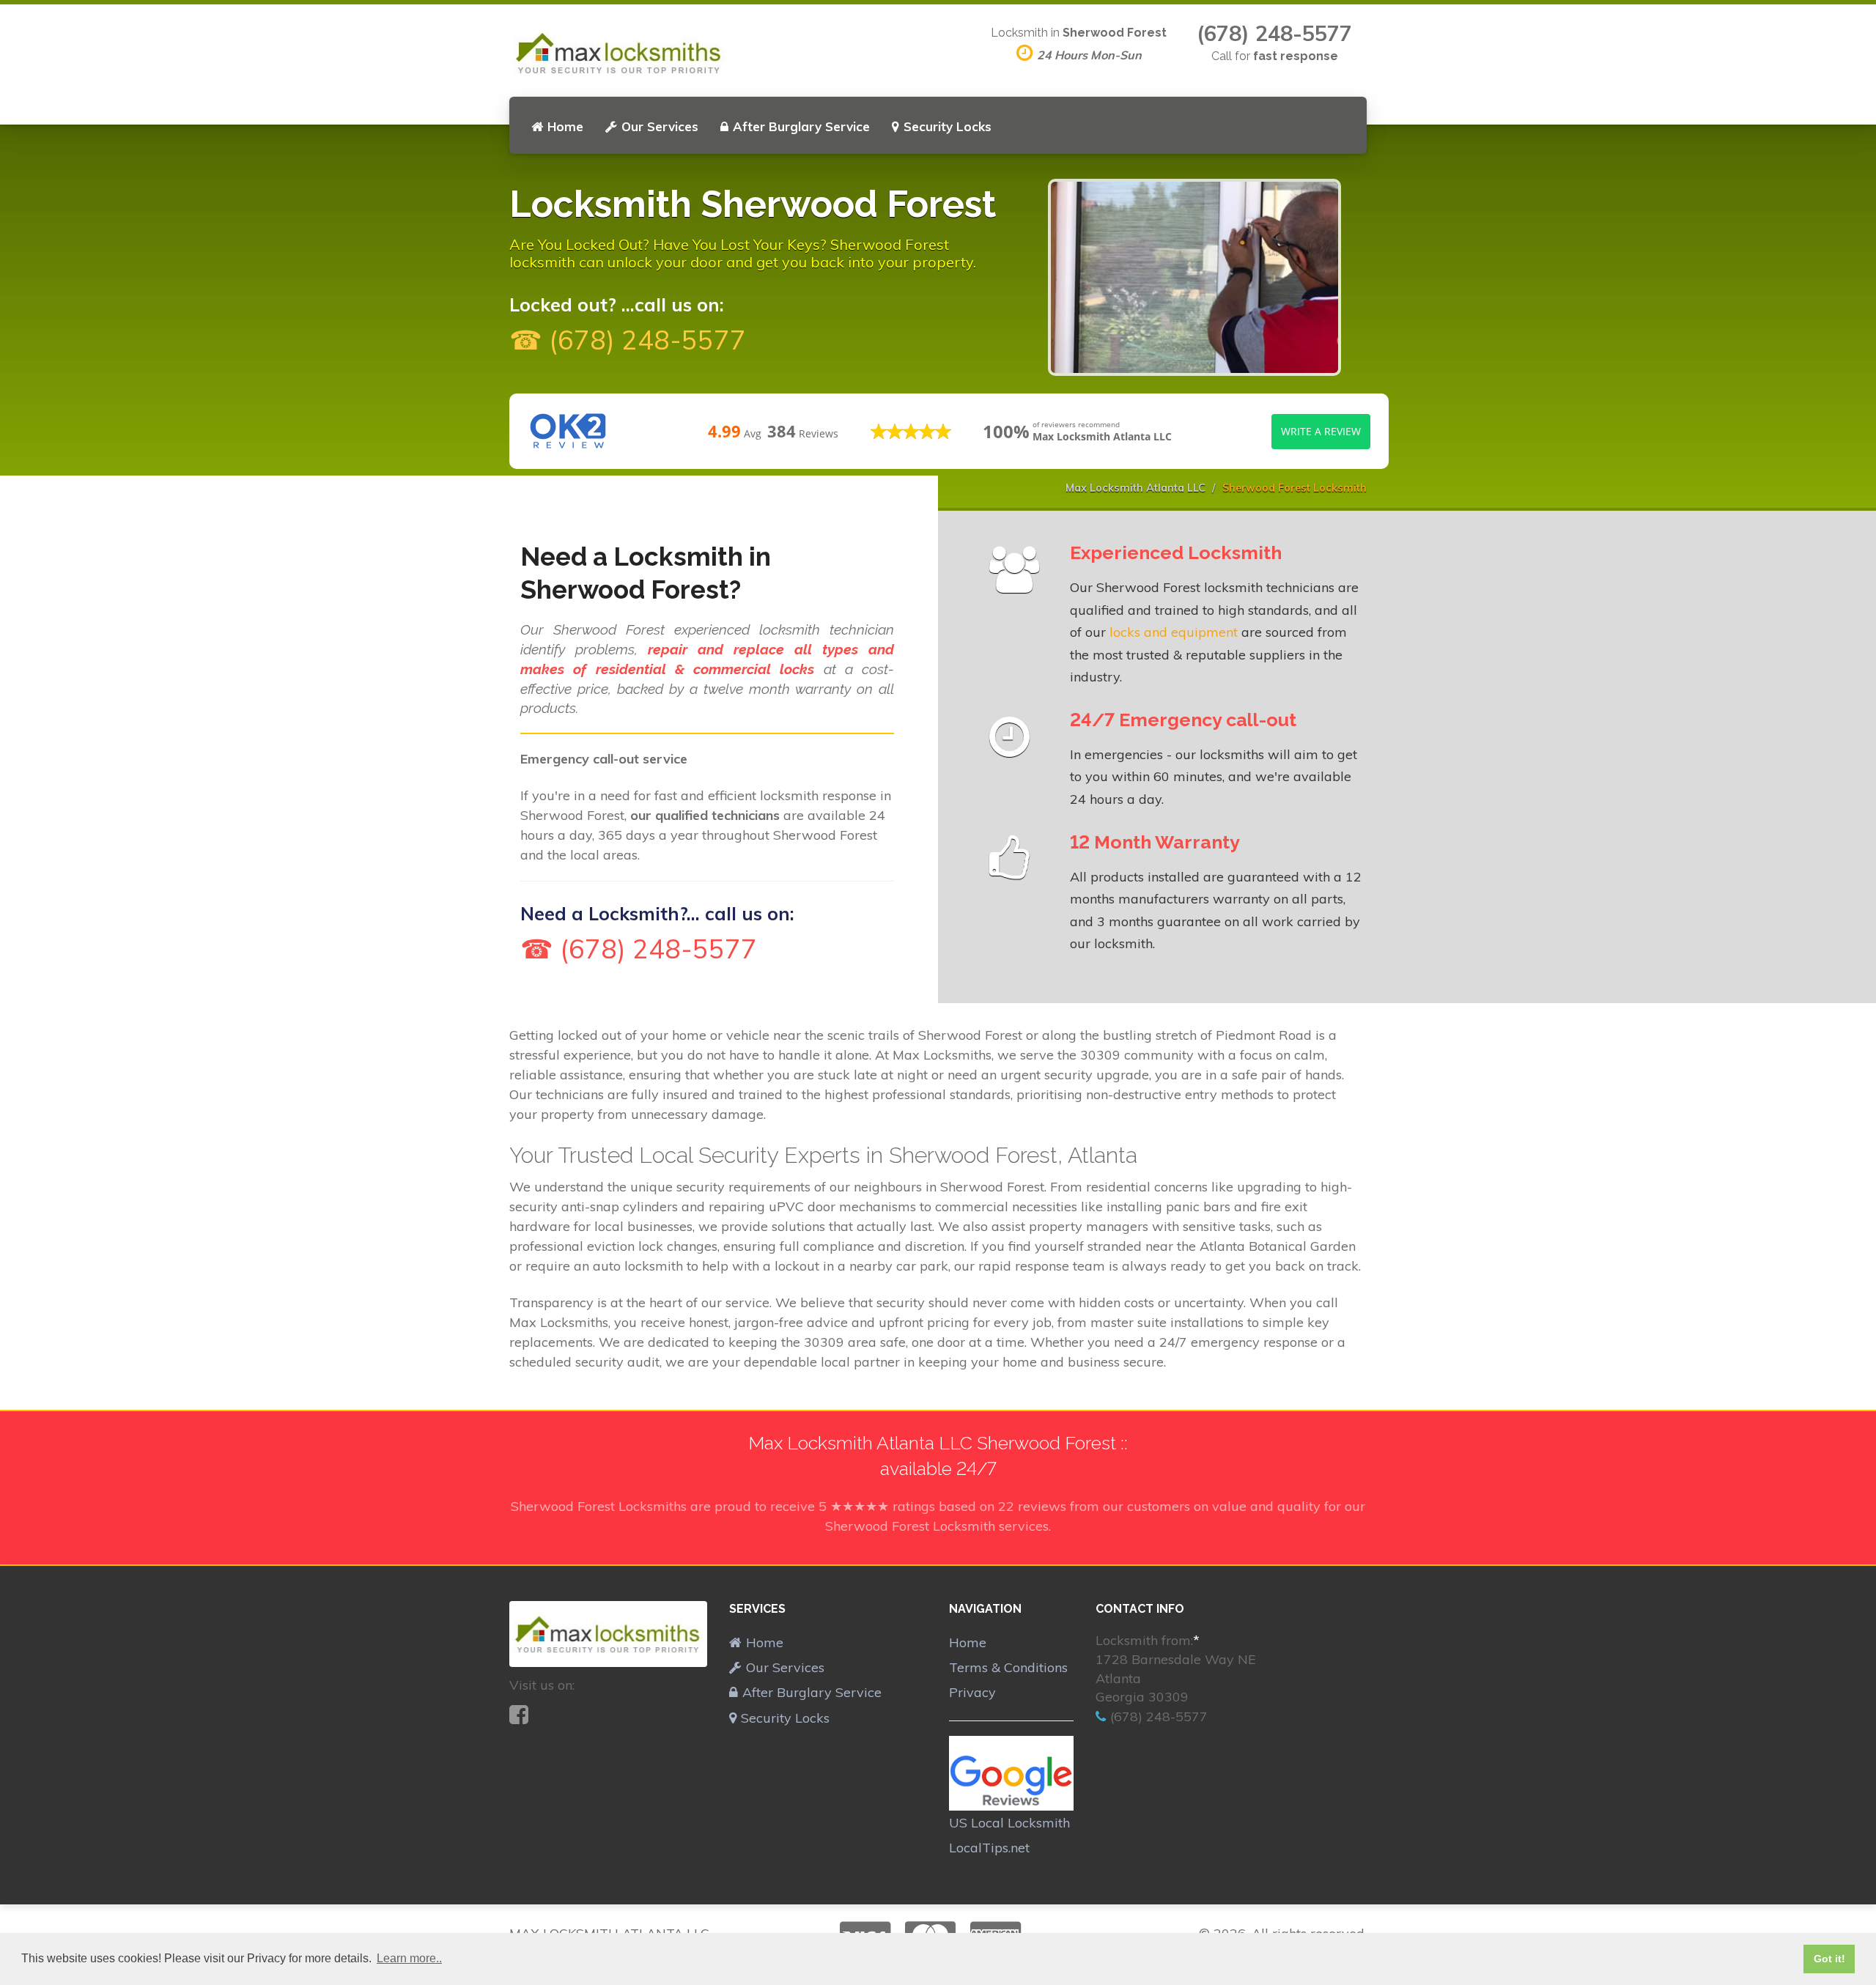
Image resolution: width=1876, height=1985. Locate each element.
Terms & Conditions (1008, 1667)
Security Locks (948, 126)
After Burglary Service (801, 126)
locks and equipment (1174, 632)
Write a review (1321, 431)
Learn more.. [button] (409, 1958)
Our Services (660, 126)
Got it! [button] (1829, 1959)
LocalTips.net (989, 1848)
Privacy (972, 1692)
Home (565, 126)
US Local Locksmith (1009, 1823)
